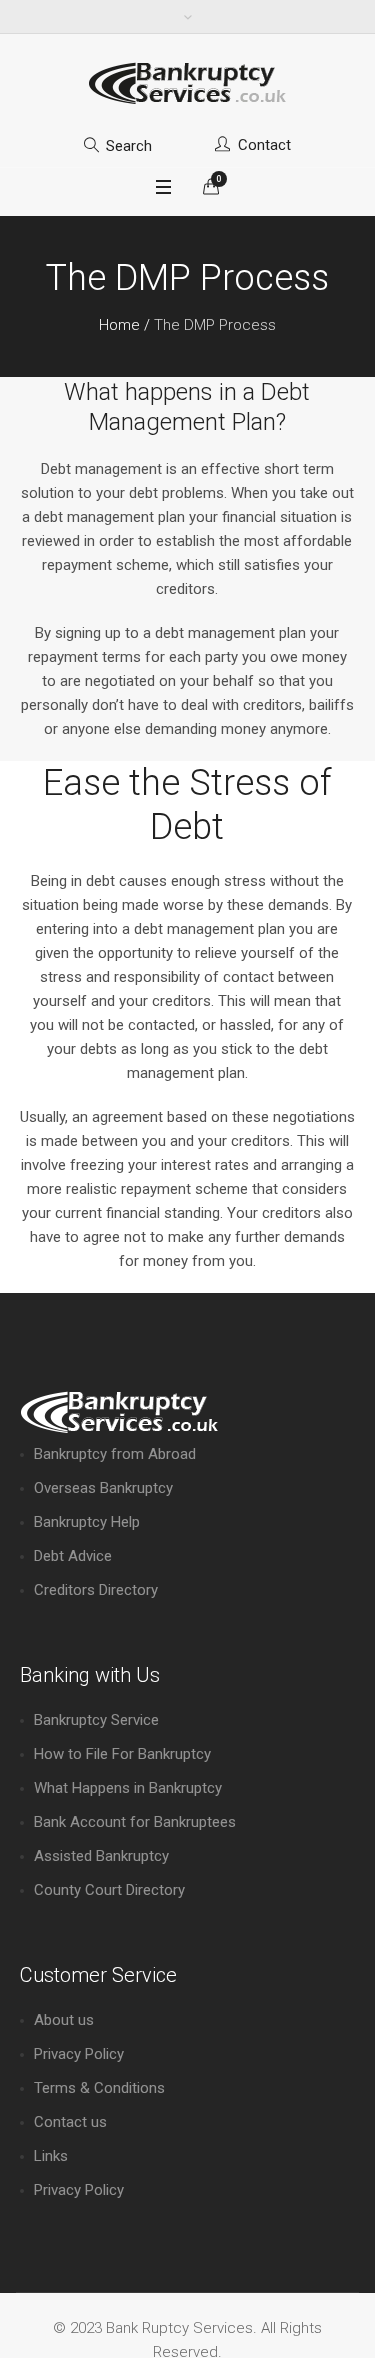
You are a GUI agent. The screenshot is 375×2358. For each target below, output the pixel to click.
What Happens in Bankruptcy (128, 1788)
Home (119, 325)
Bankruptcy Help (87, 1522)
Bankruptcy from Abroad (115, 1454)
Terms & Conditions (99, 2088)
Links (51, 2156)
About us (64, 2020)
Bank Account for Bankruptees (135, 1822)
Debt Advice (73, 1556)
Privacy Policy (79, 2054)
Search (129, 146)
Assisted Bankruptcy (101, 1856)
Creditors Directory (96, 1590)
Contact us (70, 2122)
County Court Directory (109, 1890)
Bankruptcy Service (96, 1720)
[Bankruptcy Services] (188, 83)
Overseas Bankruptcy (103, 1488)
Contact (264, 145)
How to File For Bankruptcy (122, 1754)
